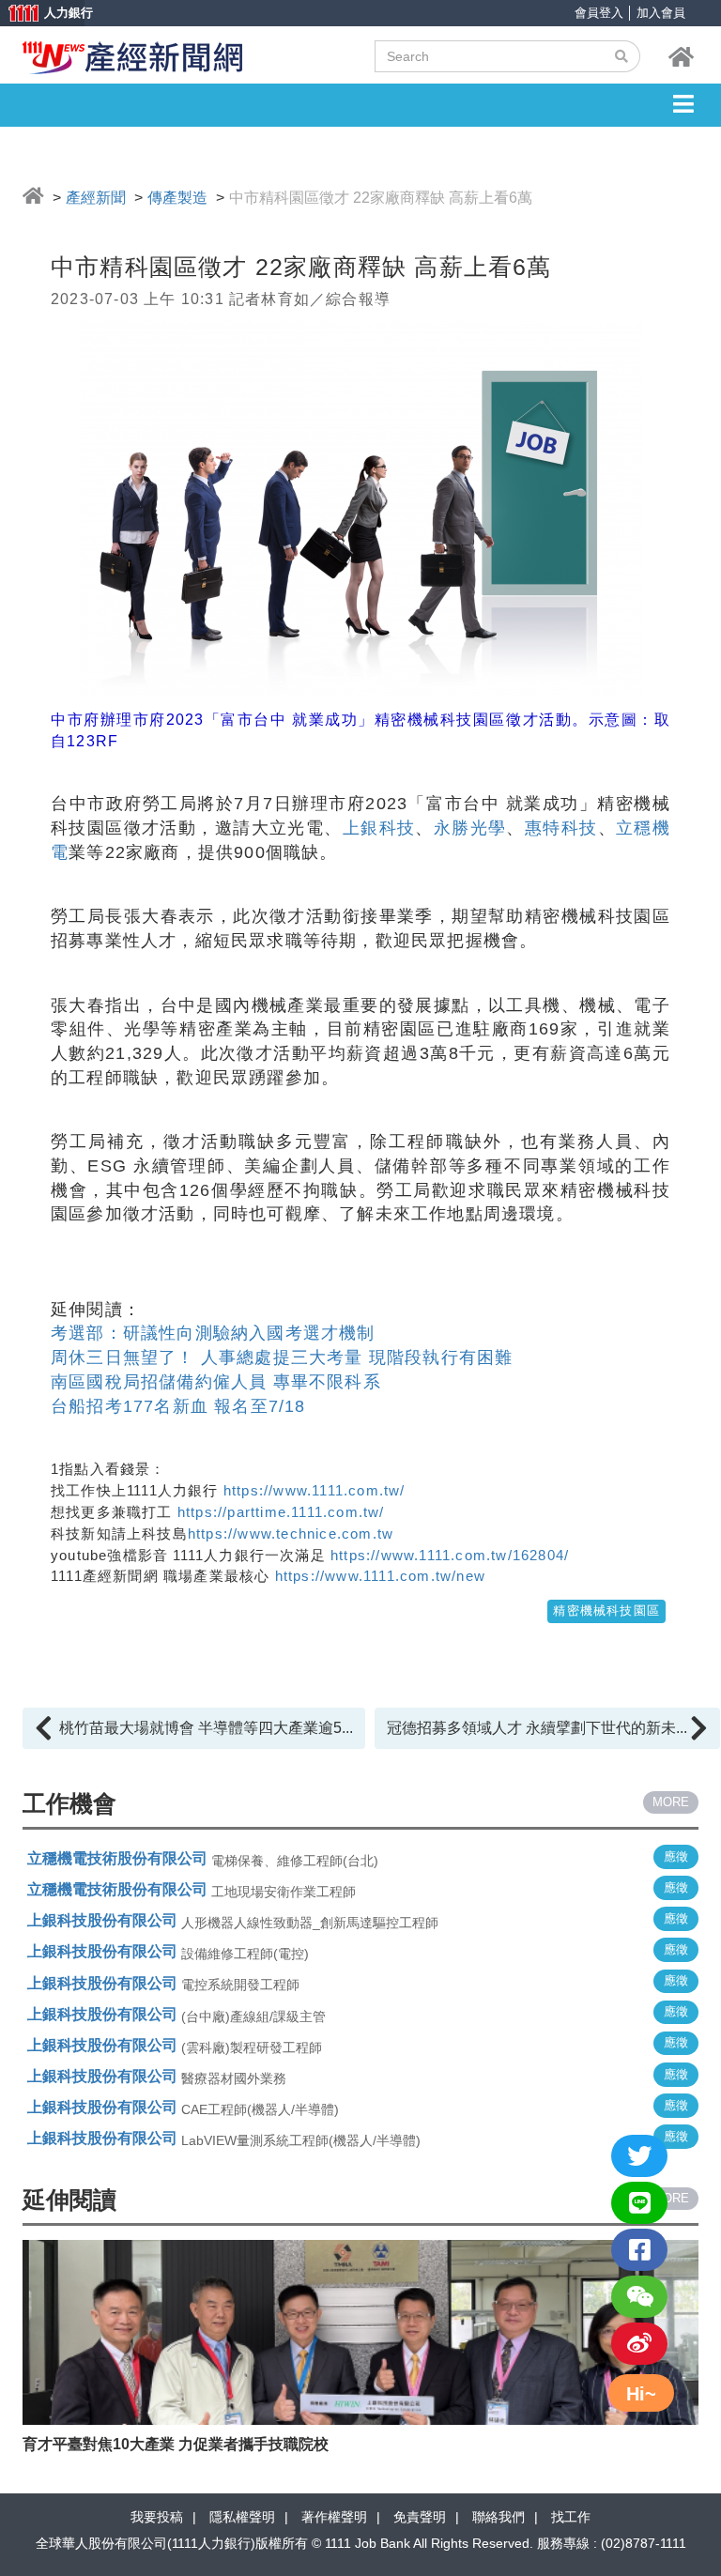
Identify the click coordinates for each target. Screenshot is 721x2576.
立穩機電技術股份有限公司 (117, 1858)
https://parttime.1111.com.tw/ (281, 1512)
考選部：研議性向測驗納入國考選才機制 (213, 1333)
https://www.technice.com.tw (291, 1533)
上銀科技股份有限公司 (102, 1920)
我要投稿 (157, 2517)
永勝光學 (470, 828)
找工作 (571, 2517)
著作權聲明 (334, 2517)
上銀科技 (379, 828)
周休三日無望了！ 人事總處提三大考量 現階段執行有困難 (282, 1357)
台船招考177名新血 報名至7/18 (178, 1406)
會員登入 (599, 13)
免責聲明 (420, 2517)
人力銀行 (42, 15)
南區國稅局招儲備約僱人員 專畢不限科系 (216, 1382)
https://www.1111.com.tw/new (380, 1576)
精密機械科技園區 (606, 1610)
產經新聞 (96, 198)
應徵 (676, 1856)
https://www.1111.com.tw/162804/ (447, 1555)
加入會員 (661, 13)
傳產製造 (177, 198)
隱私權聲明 (242, 2517)
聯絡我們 (499, 2517)
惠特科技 (561, 828)
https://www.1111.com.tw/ (314, 1490)
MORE (671, 1802)
